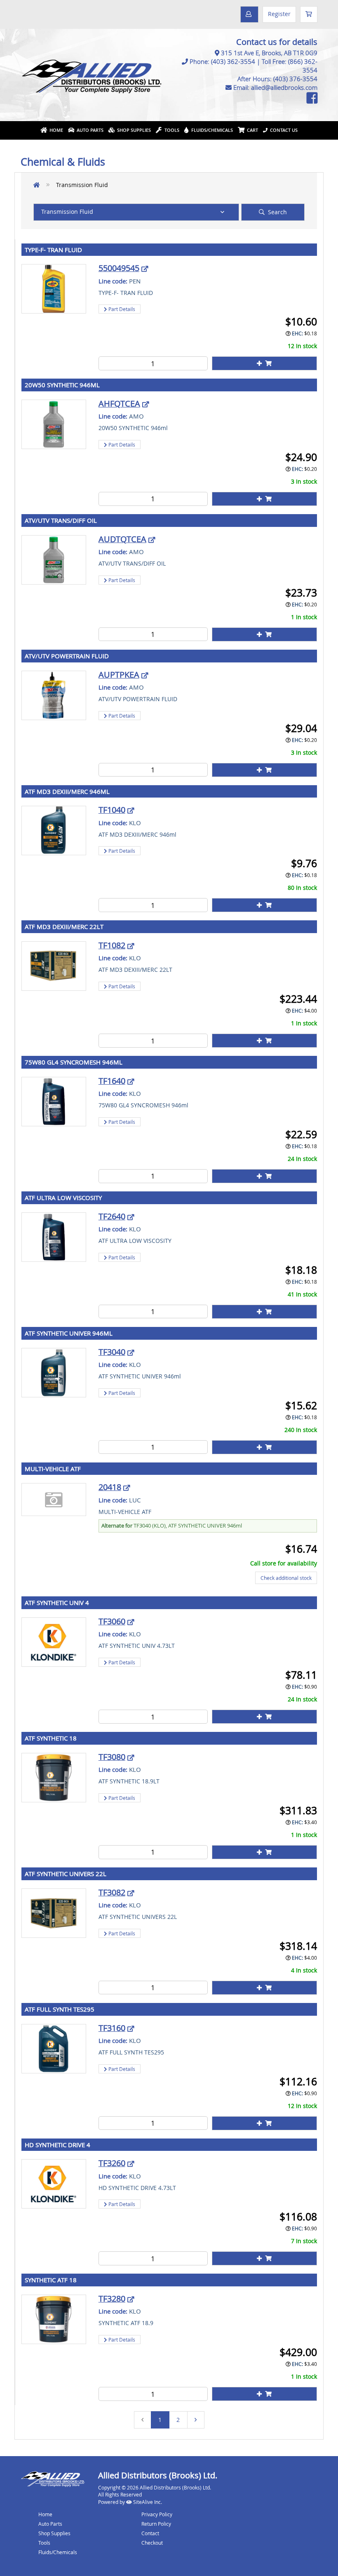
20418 (110, 1487)
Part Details (121, 309)
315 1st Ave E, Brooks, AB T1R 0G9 (269, 53)
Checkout (152, 2543)
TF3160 (112, 2028)
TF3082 (112, 1892)
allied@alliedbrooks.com (284, 87)
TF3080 (112, 1757)
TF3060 (112, 1621)
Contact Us (283, 130)
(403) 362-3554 (233, 61)
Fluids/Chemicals (211, 130)
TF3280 (112, 2299)
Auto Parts (89, 130)
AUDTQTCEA (122, 539)
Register (279, 14)
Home (55, 130)
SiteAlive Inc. (147, 2502)
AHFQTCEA (119, 404)
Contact (150, 2533)
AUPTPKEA (119, 675)
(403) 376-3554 (295, 79)
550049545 (119, 268)
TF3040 (112, 1352)
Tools (171, 130)
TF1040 (112, 810)
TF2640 (112, 1216)
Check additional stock (286, 1578)
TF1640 (112, 1081)
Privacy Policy (157, 2514)
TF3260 (112, 2163)
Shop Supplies (133, 130)
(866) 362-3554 (303, 66)
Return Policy (156, 2524)
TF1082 (112, 945)
